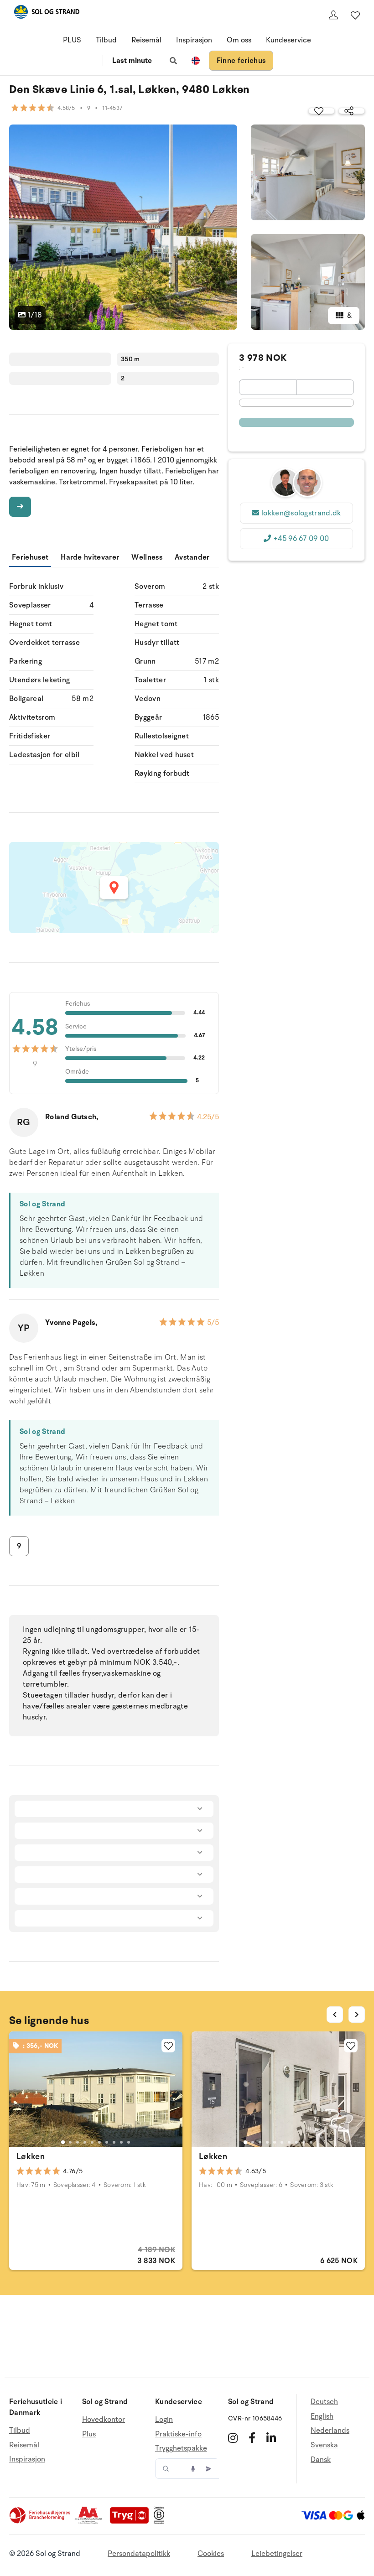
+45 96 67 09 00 (301, 539)
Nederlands (330, 2431)
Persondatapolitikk (139, 2554)
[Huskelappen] (355, 15)
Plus (89, 2434)
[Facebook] (252, 2438)
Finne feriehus (241, 61)
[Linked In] (271, 2438)
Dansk (321, 2460)
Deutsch (324, 2402)
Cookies (211, 2554)
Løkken (31, 2156)
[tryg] (132, 2522)
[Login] (333, 15)
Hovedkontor (104, 2420)
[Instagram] (233, 2438)
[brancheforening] (41, 2522)
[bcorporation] (161, 2522)
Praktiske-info (178, 2434)
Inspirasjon (194, 40)
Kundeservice (288, 40)
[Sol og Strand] (47, 13)
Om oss (239, 40)
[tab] (63, 2142)
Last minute (132, 61)
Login (164, 2420)
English (322, 2416)
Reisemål (146, 40)
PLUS (72, 40)
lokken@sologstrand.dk (301, 513)
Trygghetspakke (181, 2448)
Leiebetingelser (277, 2554)
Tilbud (106, 40)
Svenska (324, 2445)
